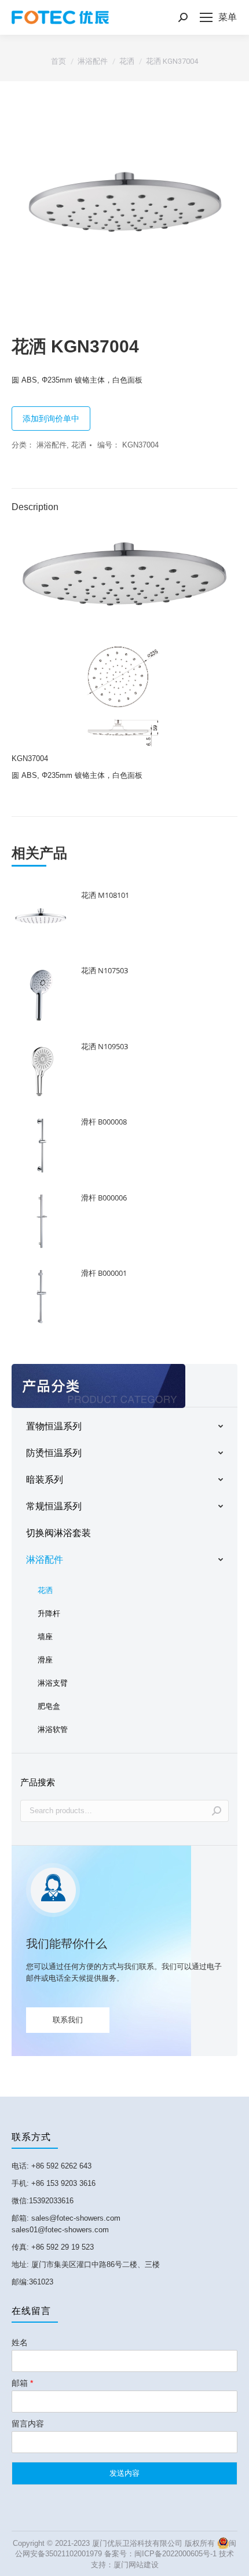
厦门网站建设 (136, 2565)
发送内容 (124, 2473)
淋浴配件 (52, 445)
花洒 (79, 445)
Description (35, 507)
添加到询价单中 (51, 419)
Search (217, 1811)
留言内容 (28, 2424)
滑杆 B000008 (104, 1122)
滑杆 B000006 (104, 1198)
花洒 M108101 (105, 895)
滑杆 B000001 (104, 1273)
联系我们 (68, 2020)
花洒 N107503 (105, 970)
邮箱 (22, 2383)
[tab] (124, 501)
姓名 (20, 2342)
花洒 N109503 (105, 1046)
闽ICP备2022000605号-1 (175, 2554)
